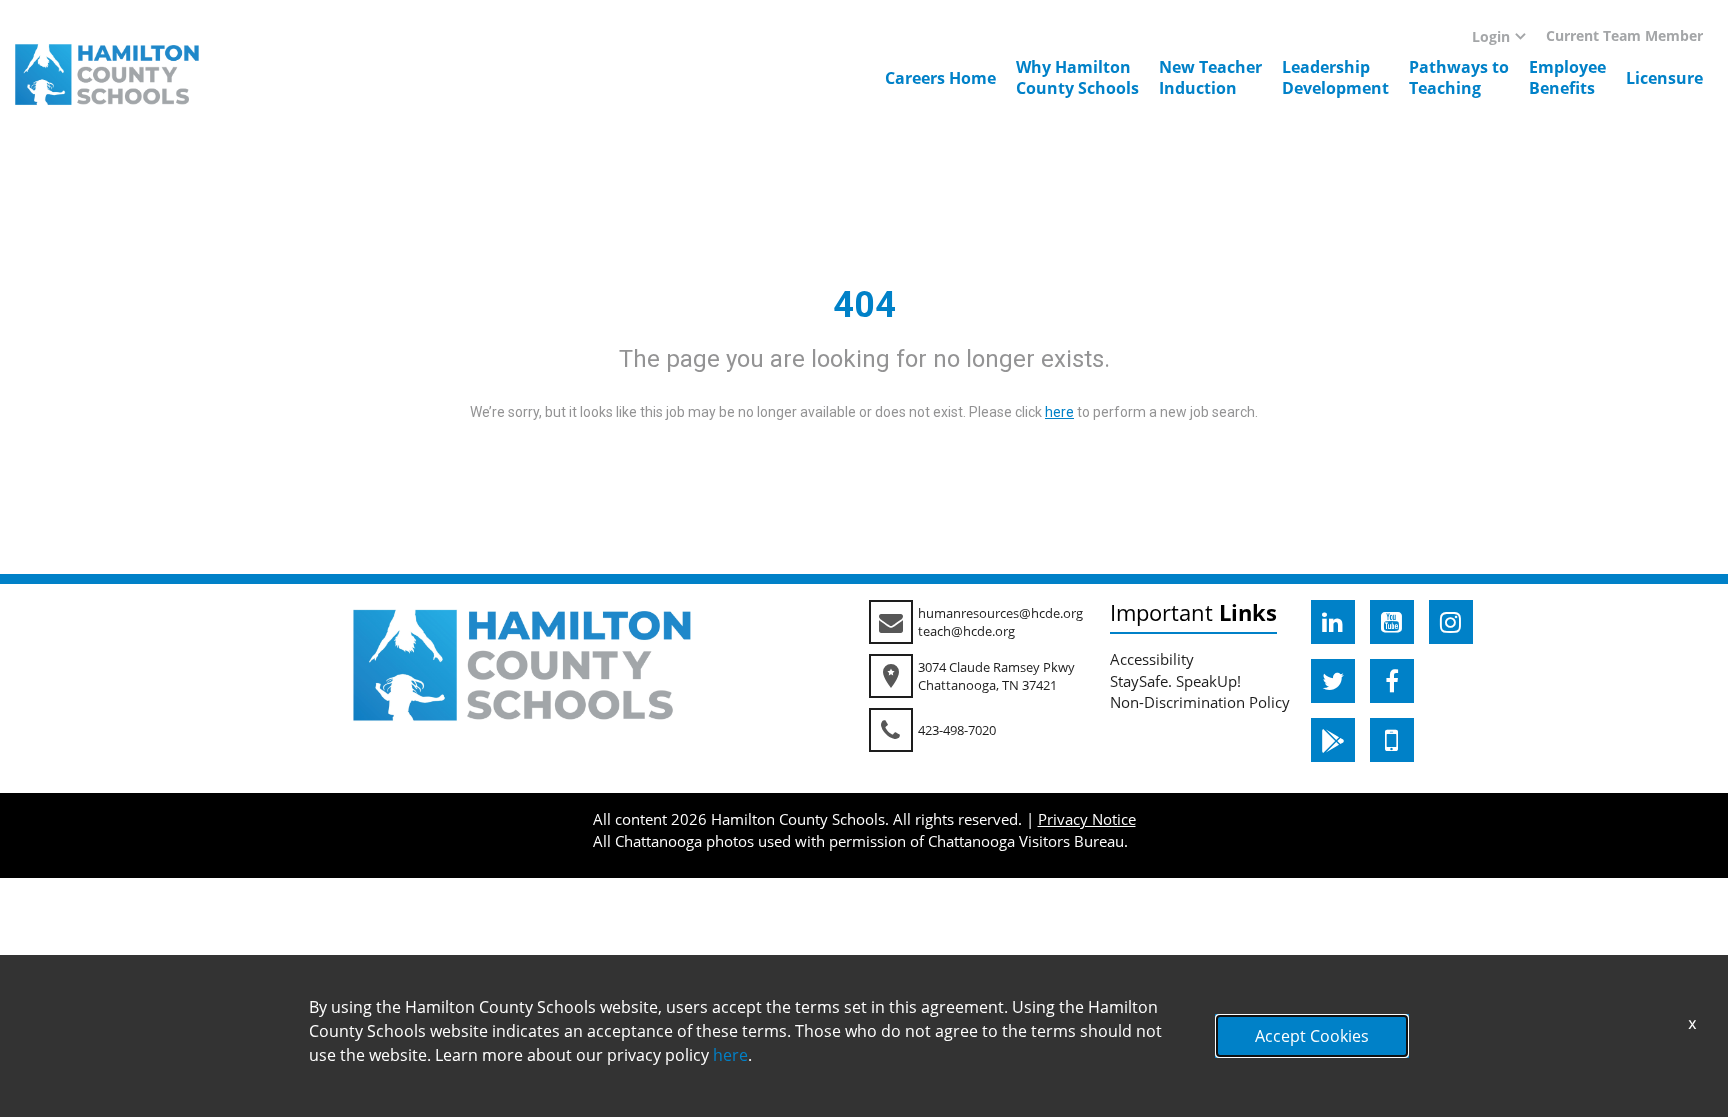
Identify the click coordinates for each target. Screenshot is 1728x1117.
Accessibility (1152, 659)
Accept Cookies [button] (1312, 1036)
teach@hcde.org (966, 631)
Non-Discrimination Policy (1200, 702)
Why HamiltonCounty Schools (1077, 77)
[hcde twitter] (1333, 681)
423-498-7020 (957, 730)
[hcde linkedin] (1333, 622)
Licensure (1664, 78)
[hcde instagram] (1451, 622)
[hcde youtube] (1392, 622)
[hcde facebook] (1392, 681)
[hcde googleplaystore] (1333, 740)
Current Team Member (1624, 35)
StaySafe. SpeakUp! (1175, 681)
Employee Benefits (1567, 77)
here (730, 1055)
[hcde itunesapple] (1392, 740)
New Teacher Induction (1210, 77)
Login (1491, 36)
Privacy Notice (1087, 819)
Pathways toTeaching (1459, 77)
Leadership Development (1335, 77)
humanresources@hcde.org (1000, 613)
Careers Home (940, 78)
